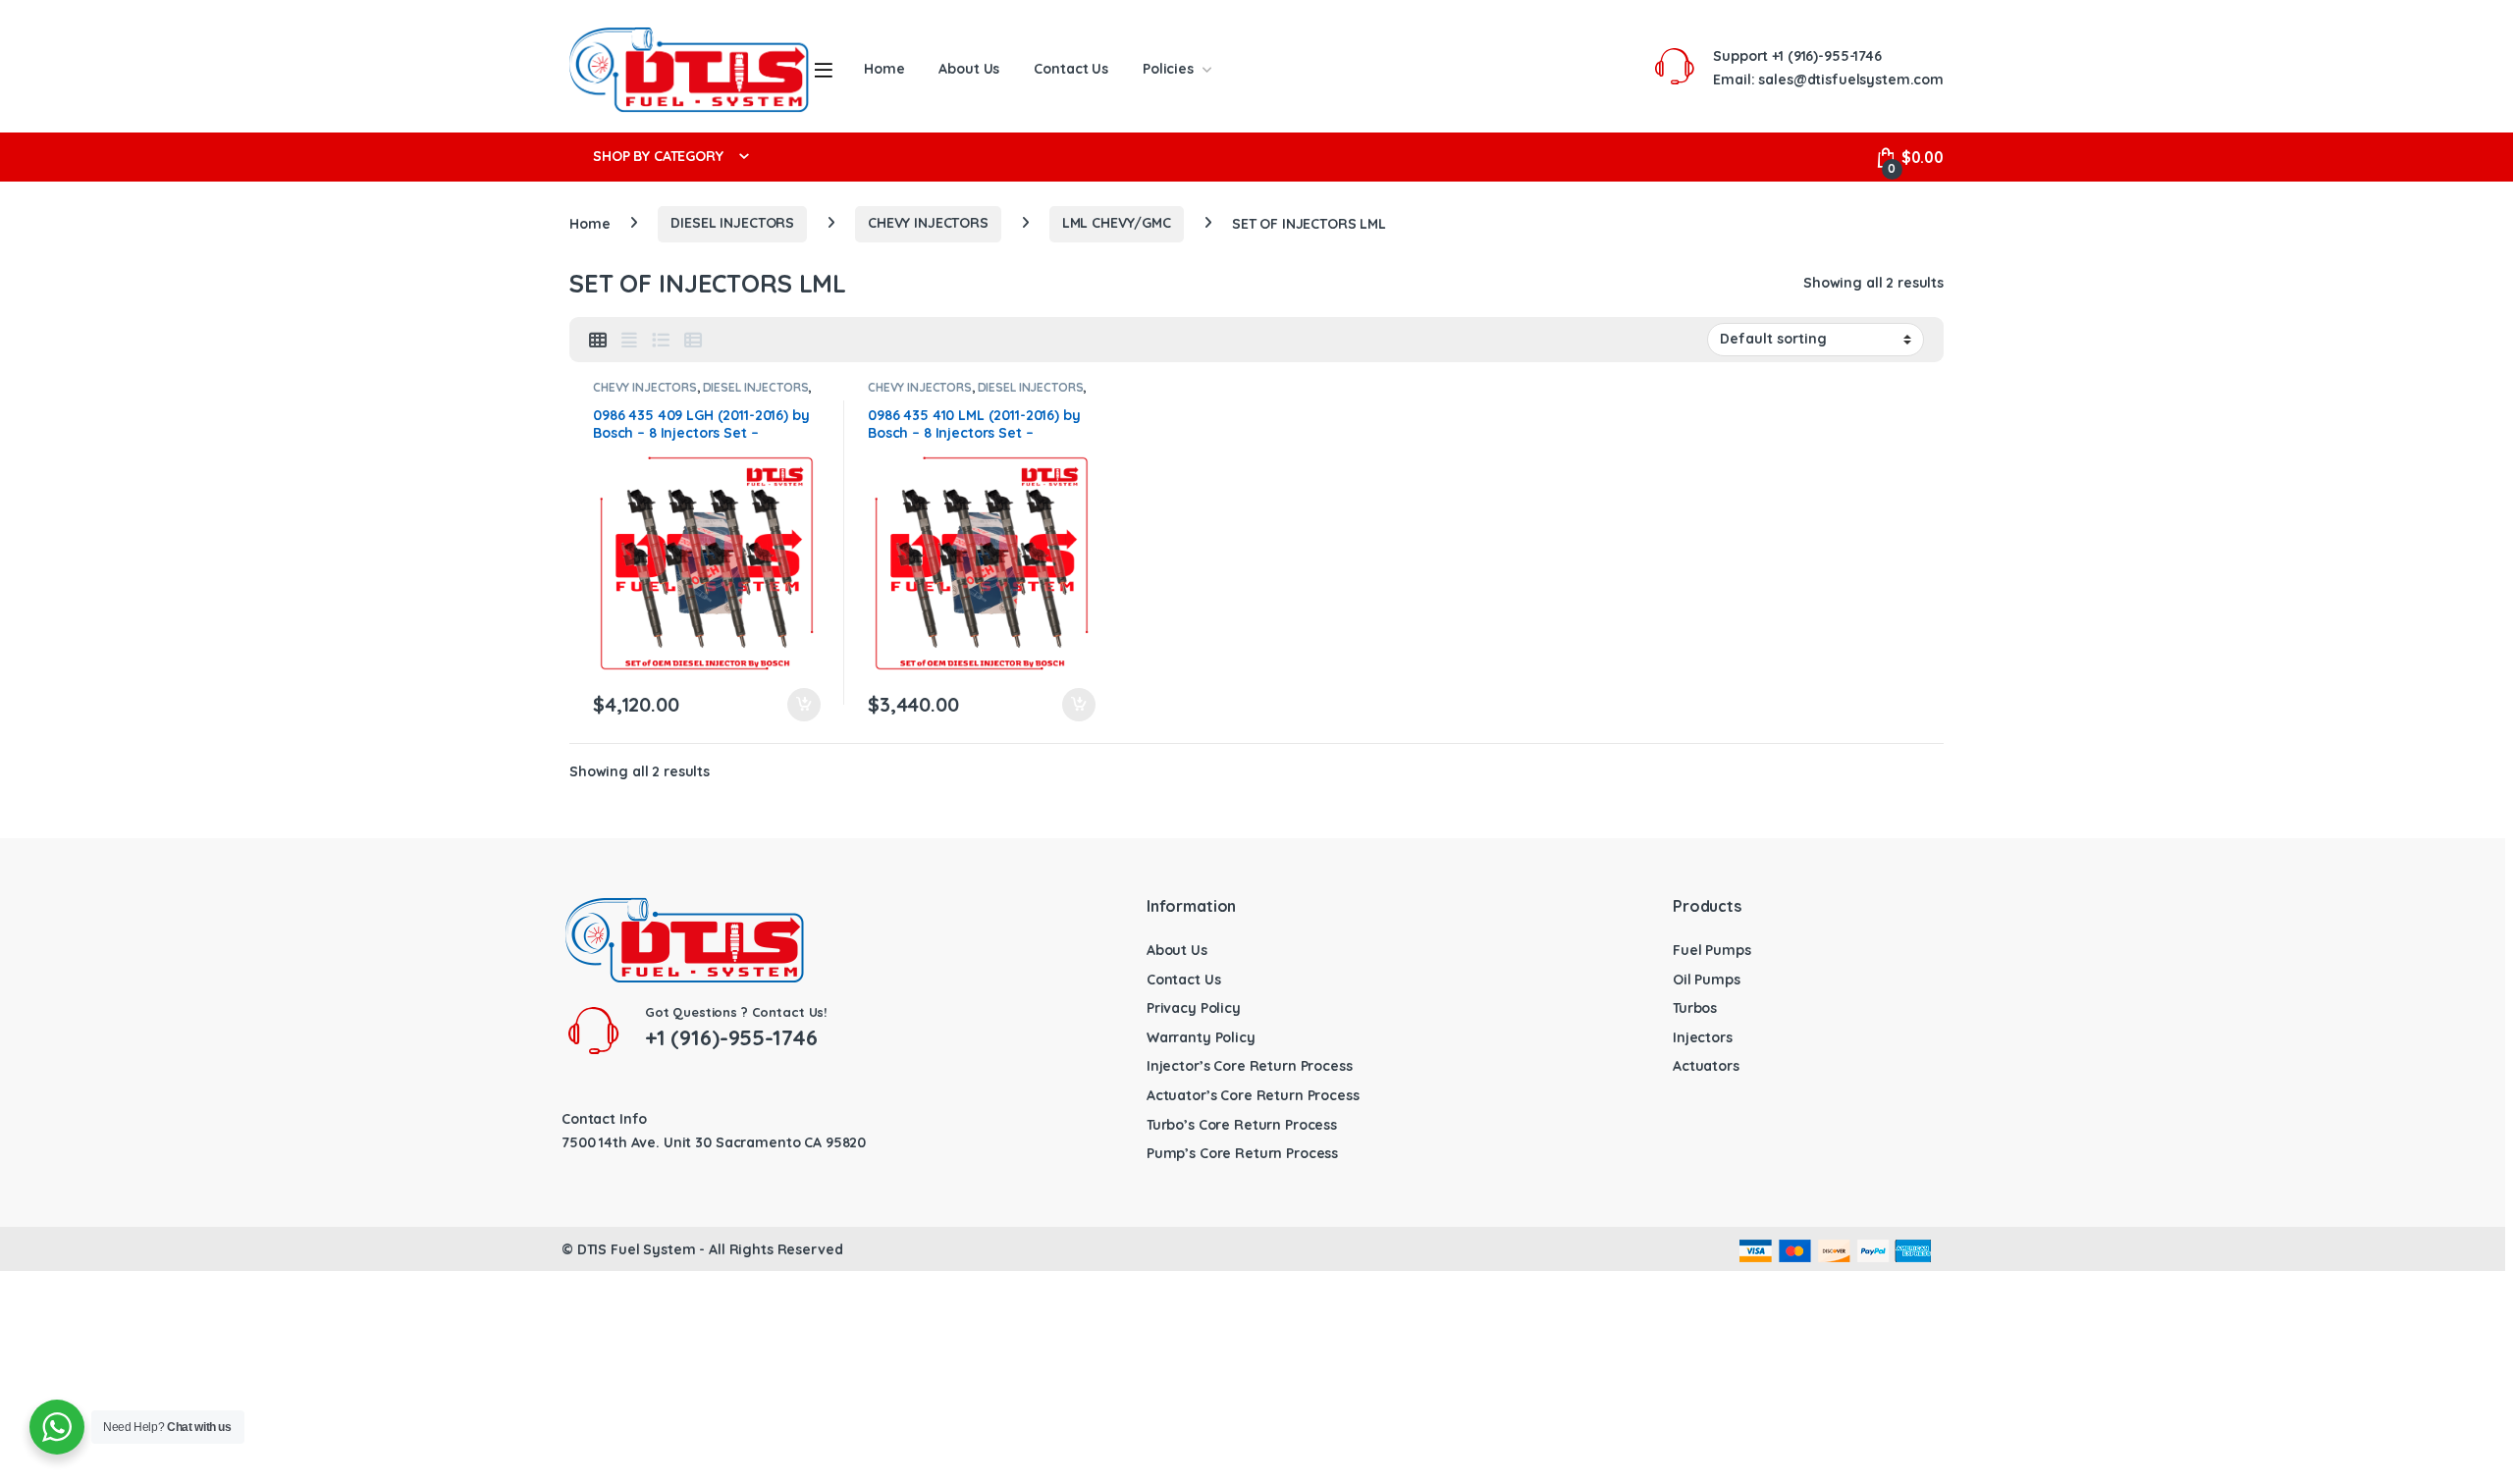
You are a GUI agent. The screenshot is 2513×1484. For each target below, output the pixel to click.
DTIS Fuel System (637, 1249)
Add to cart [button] (804, 705)
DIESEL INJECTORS (732, 223)
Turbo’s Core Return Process (1242, 1125)
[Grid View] (598, 341)
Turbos (1695, 1008)
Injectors (1703, 1037)
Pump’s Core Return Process (1242, 1153)
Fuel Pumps (1712, 950)
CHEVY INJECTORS (928, 223)
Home (884, 69)
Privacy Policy (1194, 1008)
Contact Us (1071, 69)
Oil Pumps (1707, 980)
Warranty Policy (1201, 1037)
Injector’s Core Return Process (1250, 1066)
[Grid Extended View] (629, 341)
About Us (969, 69)
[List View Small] (693, 341)
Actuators (1706, 1066)
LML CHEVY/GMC (1117, 223)
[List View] (661, 341)
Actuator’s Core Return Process (1253, 1095)
